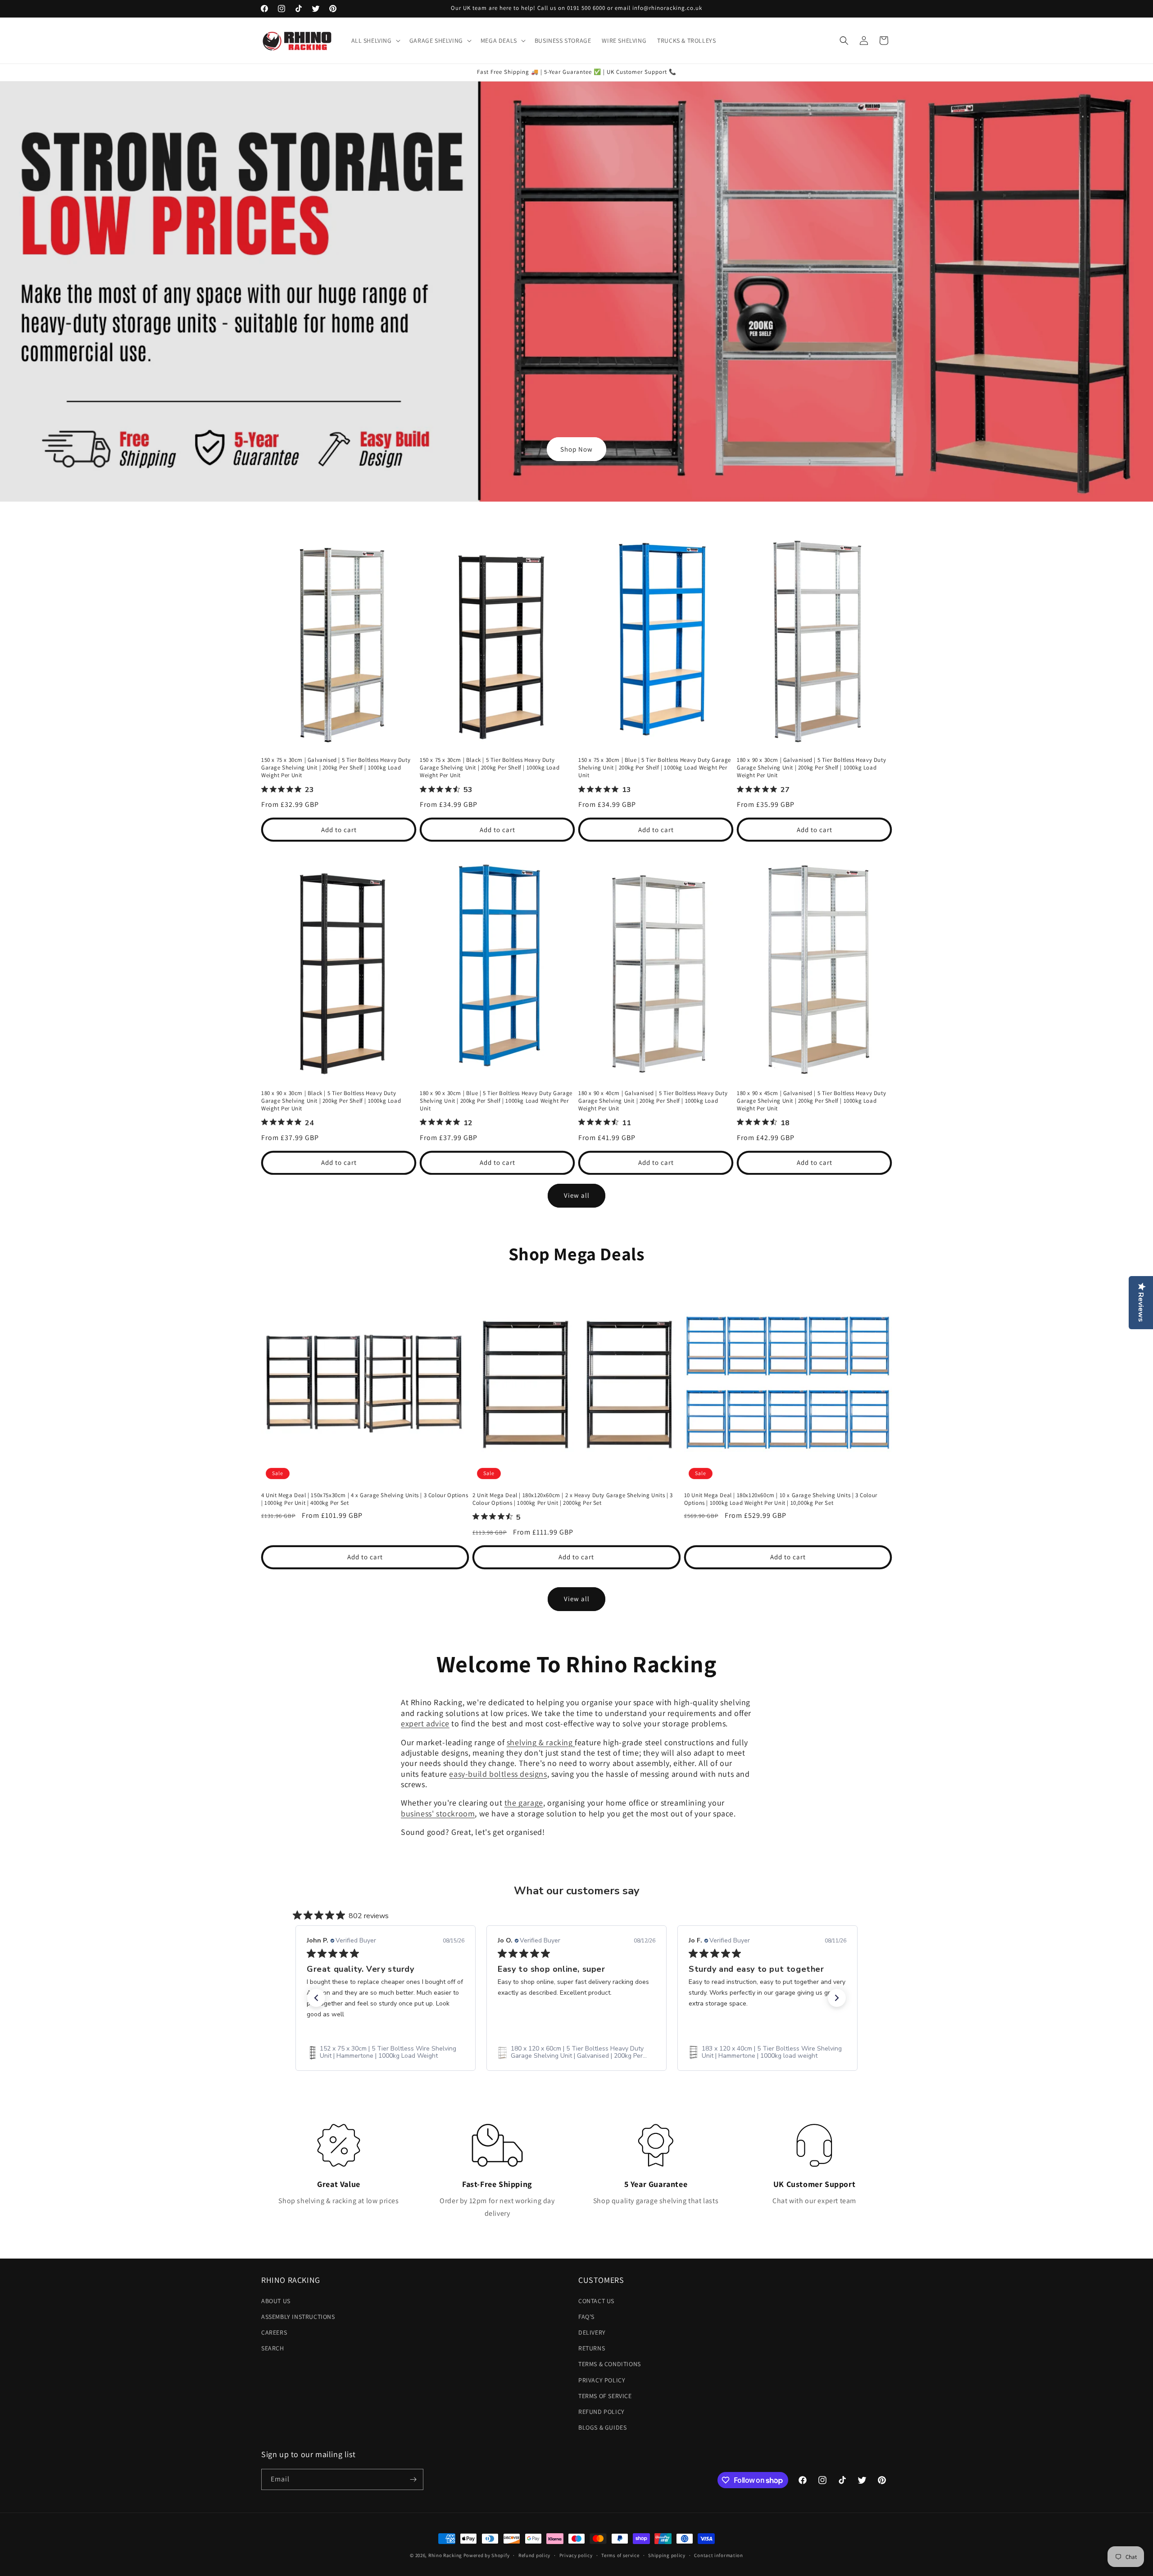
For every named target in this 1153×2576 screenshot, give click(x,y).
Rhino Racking (445, 2555)
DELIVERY (592, 2332)
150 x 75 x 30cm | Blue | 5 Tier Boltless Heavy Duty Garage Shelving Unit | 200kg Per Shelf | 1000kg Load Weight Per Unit (655, 768)
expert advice (425, 1723)
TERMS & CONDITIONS (610, 2364)
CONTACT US (596, 2301)
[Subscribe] (413, 2479)
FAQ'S (586, 2317)
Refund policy (534, 2555)
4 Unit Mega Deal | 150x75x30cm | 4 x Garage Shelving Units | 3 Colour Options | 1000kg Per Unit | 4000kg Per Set (365, 1499)
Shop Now (576, 449)
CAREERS (274, 2332)
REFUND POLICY (601, 2412)
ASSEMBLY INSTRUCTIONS (298, 2317)
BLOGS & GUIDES (602, 2427)
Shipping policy (667, 2555)
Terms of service (620, 2555)
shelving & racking (541, 1742)
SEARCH (273, 2348)
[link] (386, 2052)
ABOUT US (276, 2301)
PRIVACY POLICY (602, 2380)
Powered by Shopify (487, 2555)
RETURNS (592, 2348)
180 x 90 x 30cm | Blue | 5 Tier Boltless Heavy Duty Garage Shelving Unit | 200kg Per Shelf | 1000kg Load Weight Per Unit (496, 1101)
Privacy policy (576, 2555)
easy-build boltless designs (498, 1774)
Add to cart (339, 830)
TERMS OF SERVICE (605, 2396)
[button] (375, 41)
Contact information (718, 2555)
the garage (524, 1803)
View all (577, 1195)
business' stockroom (438, 1813)
